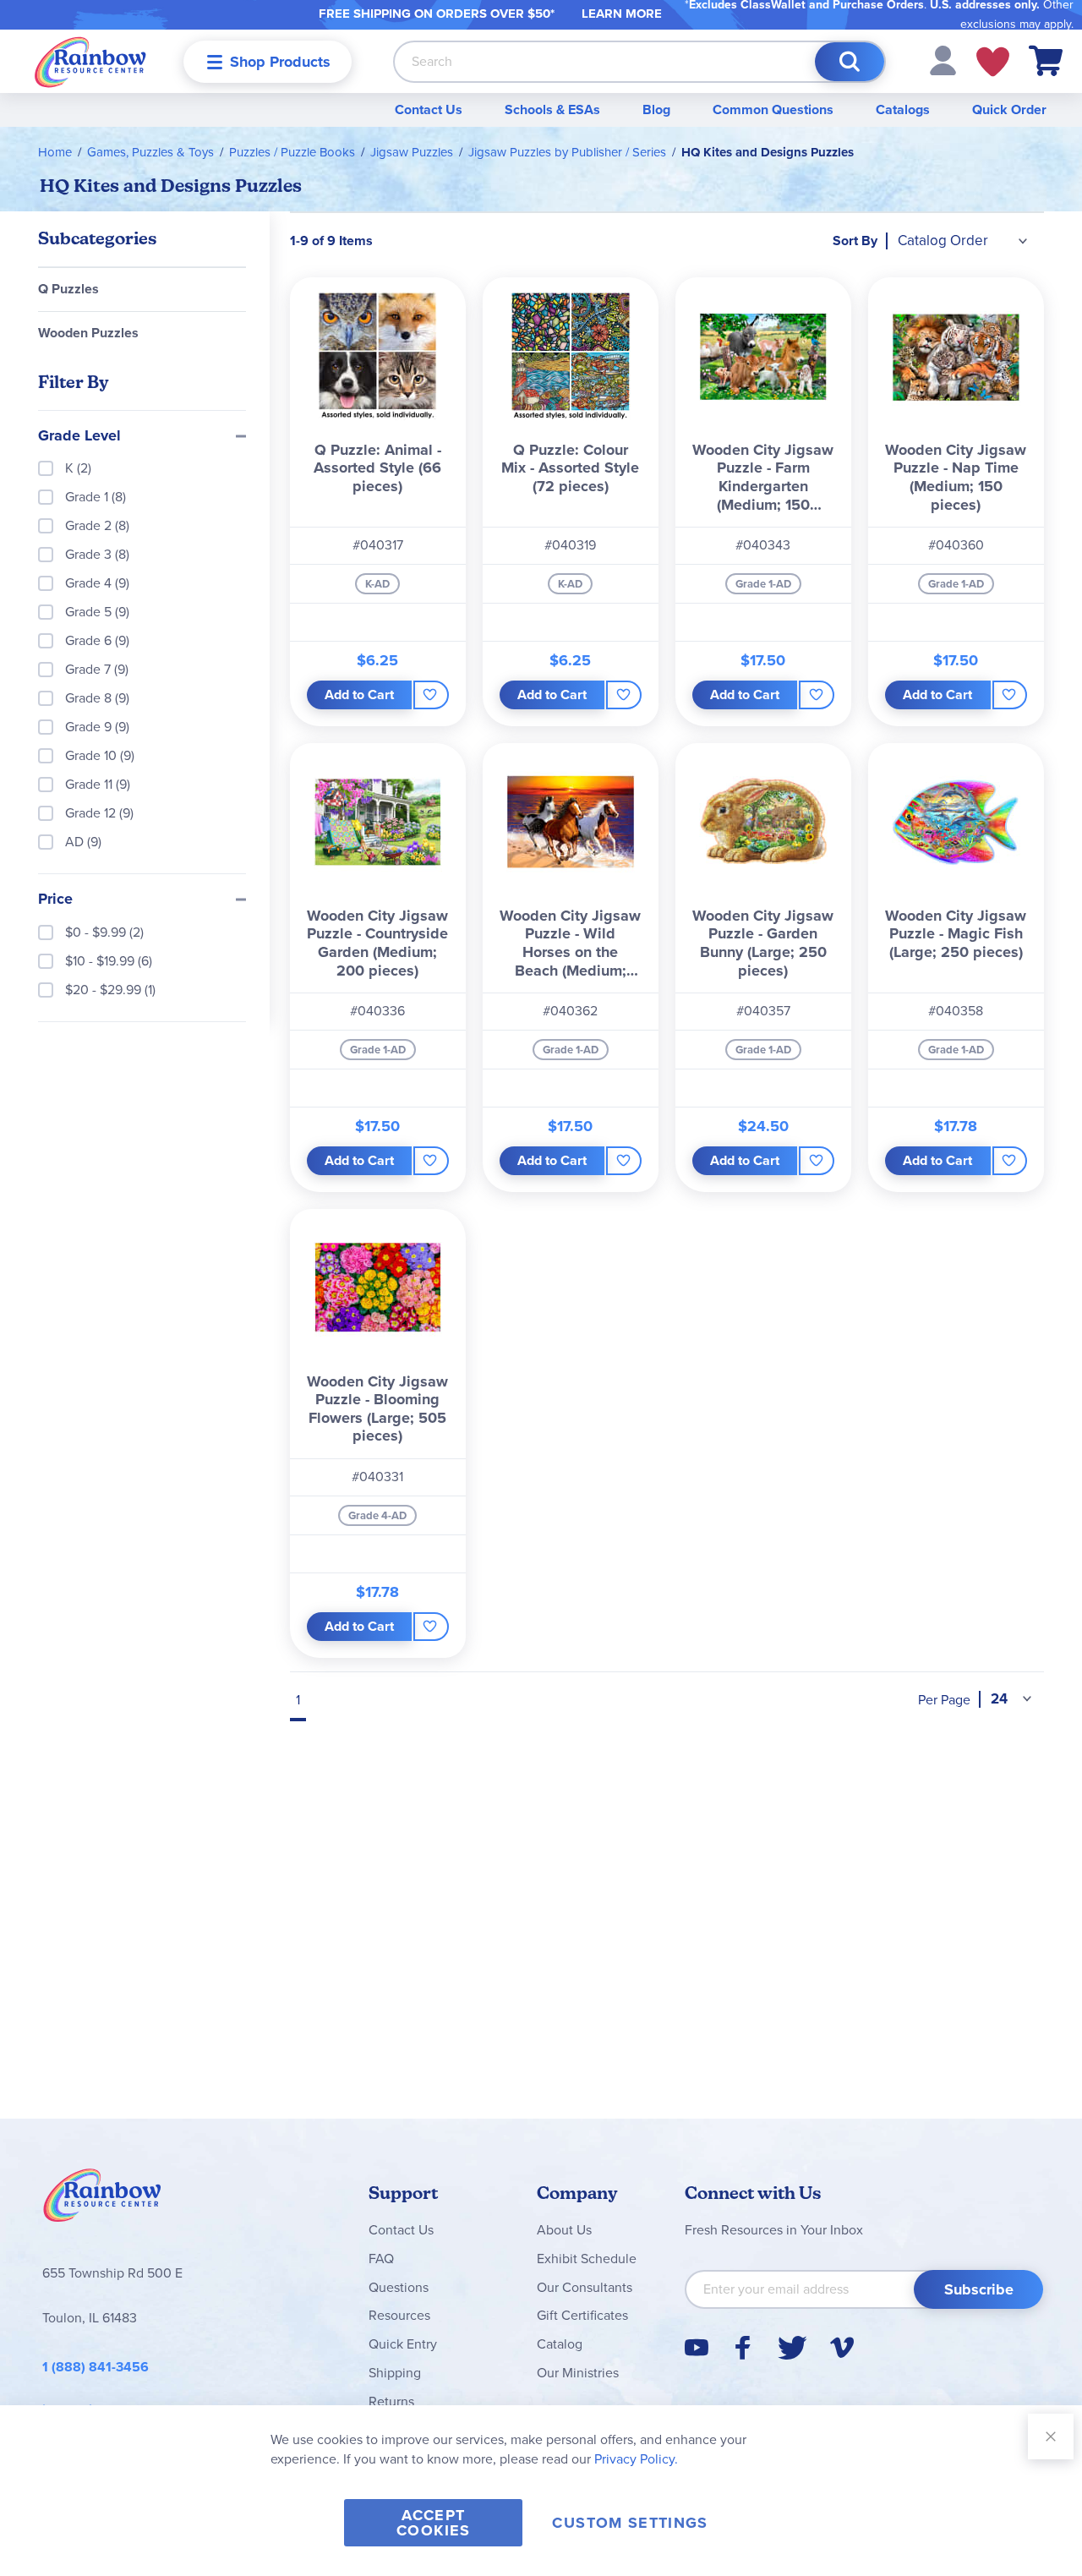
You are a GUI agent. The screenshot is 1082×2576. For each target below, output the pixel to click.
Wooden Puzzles (88, 333)
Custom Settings (630, 2523)
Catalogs (903, 109)
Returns (391, 2401)
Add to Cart (359, 695)
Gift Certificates (582, 2315)
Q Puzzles (68, 289)
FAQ (381, 2259)
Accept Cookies (433, 2523)
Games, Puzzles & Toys (150, 152)
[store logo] (90, 61)
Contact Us (429, 109)
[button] (943, 60)
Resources (399, 2315)
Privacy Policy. (636, 2459)
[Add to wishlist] (431, 695)
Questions (399, 2287)
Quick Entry (403, 2344)
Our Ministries (578, 2373)
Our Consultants (585, 2287)
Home (55, 152)
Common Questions (773, 109)
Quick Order (1009, 109)
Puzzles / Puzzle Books (292, 152)
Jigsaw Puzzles (412, 152)
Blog (656, 109)
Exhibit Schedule (587, 2259)
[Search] (850, 62)
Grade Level (79, 436)
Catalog (560, 2344)
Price (55, 900)
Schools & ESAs (552, 109)
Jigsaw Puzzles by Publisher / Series (567, 152)
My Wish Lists (993, 62)
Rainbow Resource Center (102, 2200)
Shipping (395, 2373)
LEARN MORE (622, 14)
